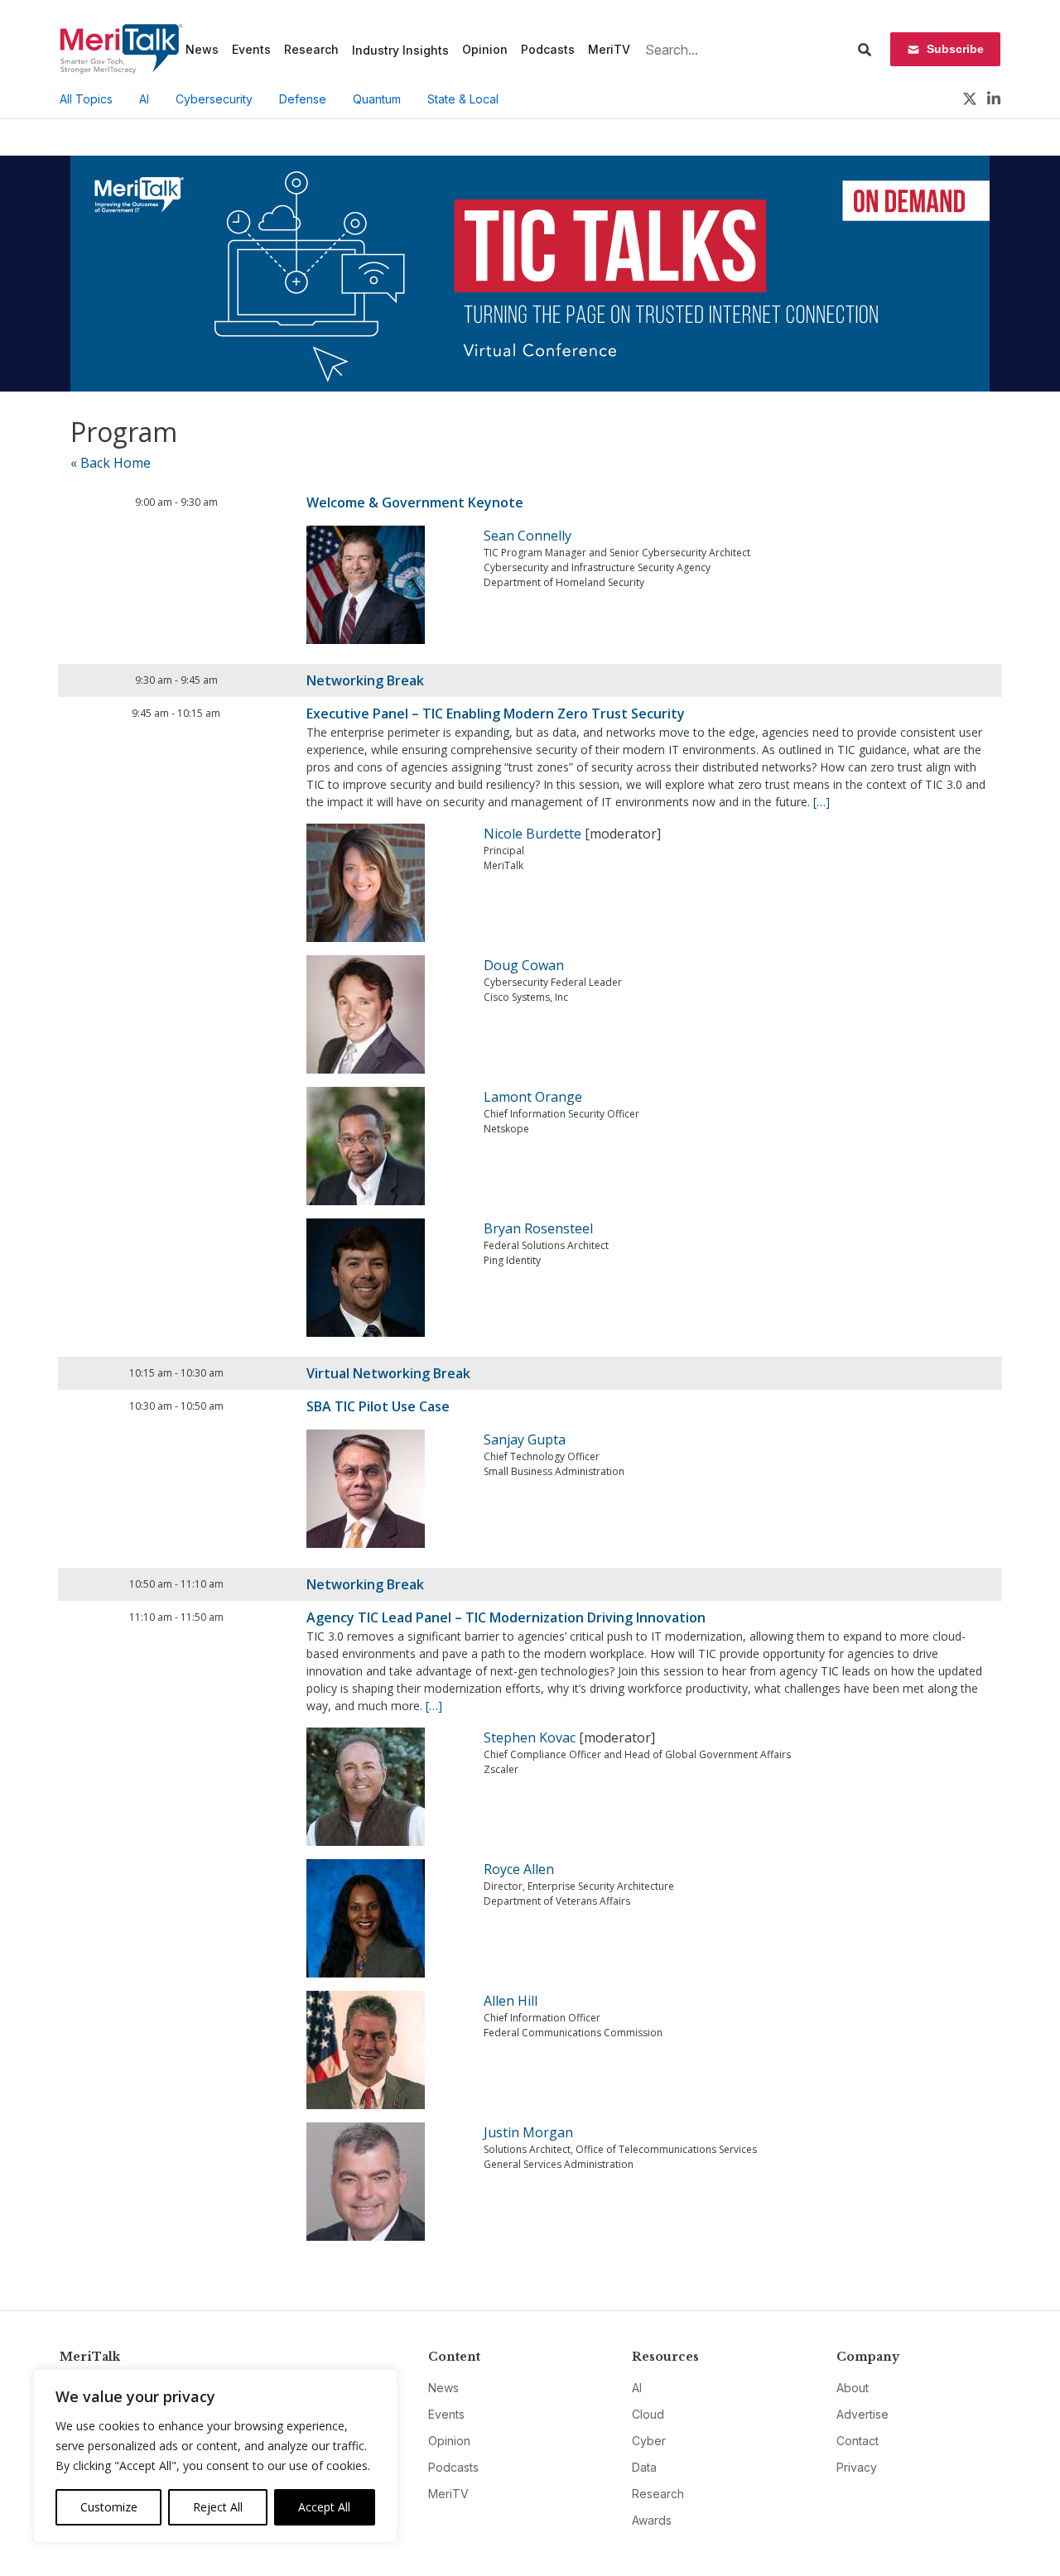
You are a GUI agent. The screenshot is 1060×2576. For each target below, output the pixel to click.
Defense (303, 99)
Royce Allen (519, 1869)
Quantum (377, 99)
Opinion (485, 49)
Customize (109, 2507)
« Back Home (111, 463)
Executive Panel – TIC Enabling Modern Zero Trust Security (496, 714)
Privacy (857, 2467)
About (853, 2388)
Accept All (324, 2507)
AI (144, 99)
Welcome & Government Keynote (415, 502)
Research (311, 49)
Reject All (218, 2507)
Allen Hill (511, 2001)
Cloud (648, 2414)
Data (644, 2467)
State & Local (463, 99)
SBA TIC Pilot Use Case (378, 1406)
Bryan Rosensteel (538, 1228)
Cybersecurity (214, 99)
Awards (652, 2520)
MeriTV (609, 49)
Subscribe (955, 49)
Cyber (649, 2441)
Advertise (862, 2414)
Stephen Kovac (530, 1737)
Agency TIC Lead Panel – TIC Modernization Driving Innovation (506, 1617)
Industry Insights (400, 50)
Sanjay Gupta (525, 1439)
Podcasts (548, 49)
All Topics (86, 99)
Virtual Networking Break (388, 1373)
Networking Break (365, 680)
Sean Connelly (528, 536)
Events (251, 49)
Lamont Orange (533, 1097)
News (202, 49)
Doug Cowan (524, 965)
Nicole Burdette (532, 834)
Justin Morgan (528, 2132)
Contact (858, 2441)
